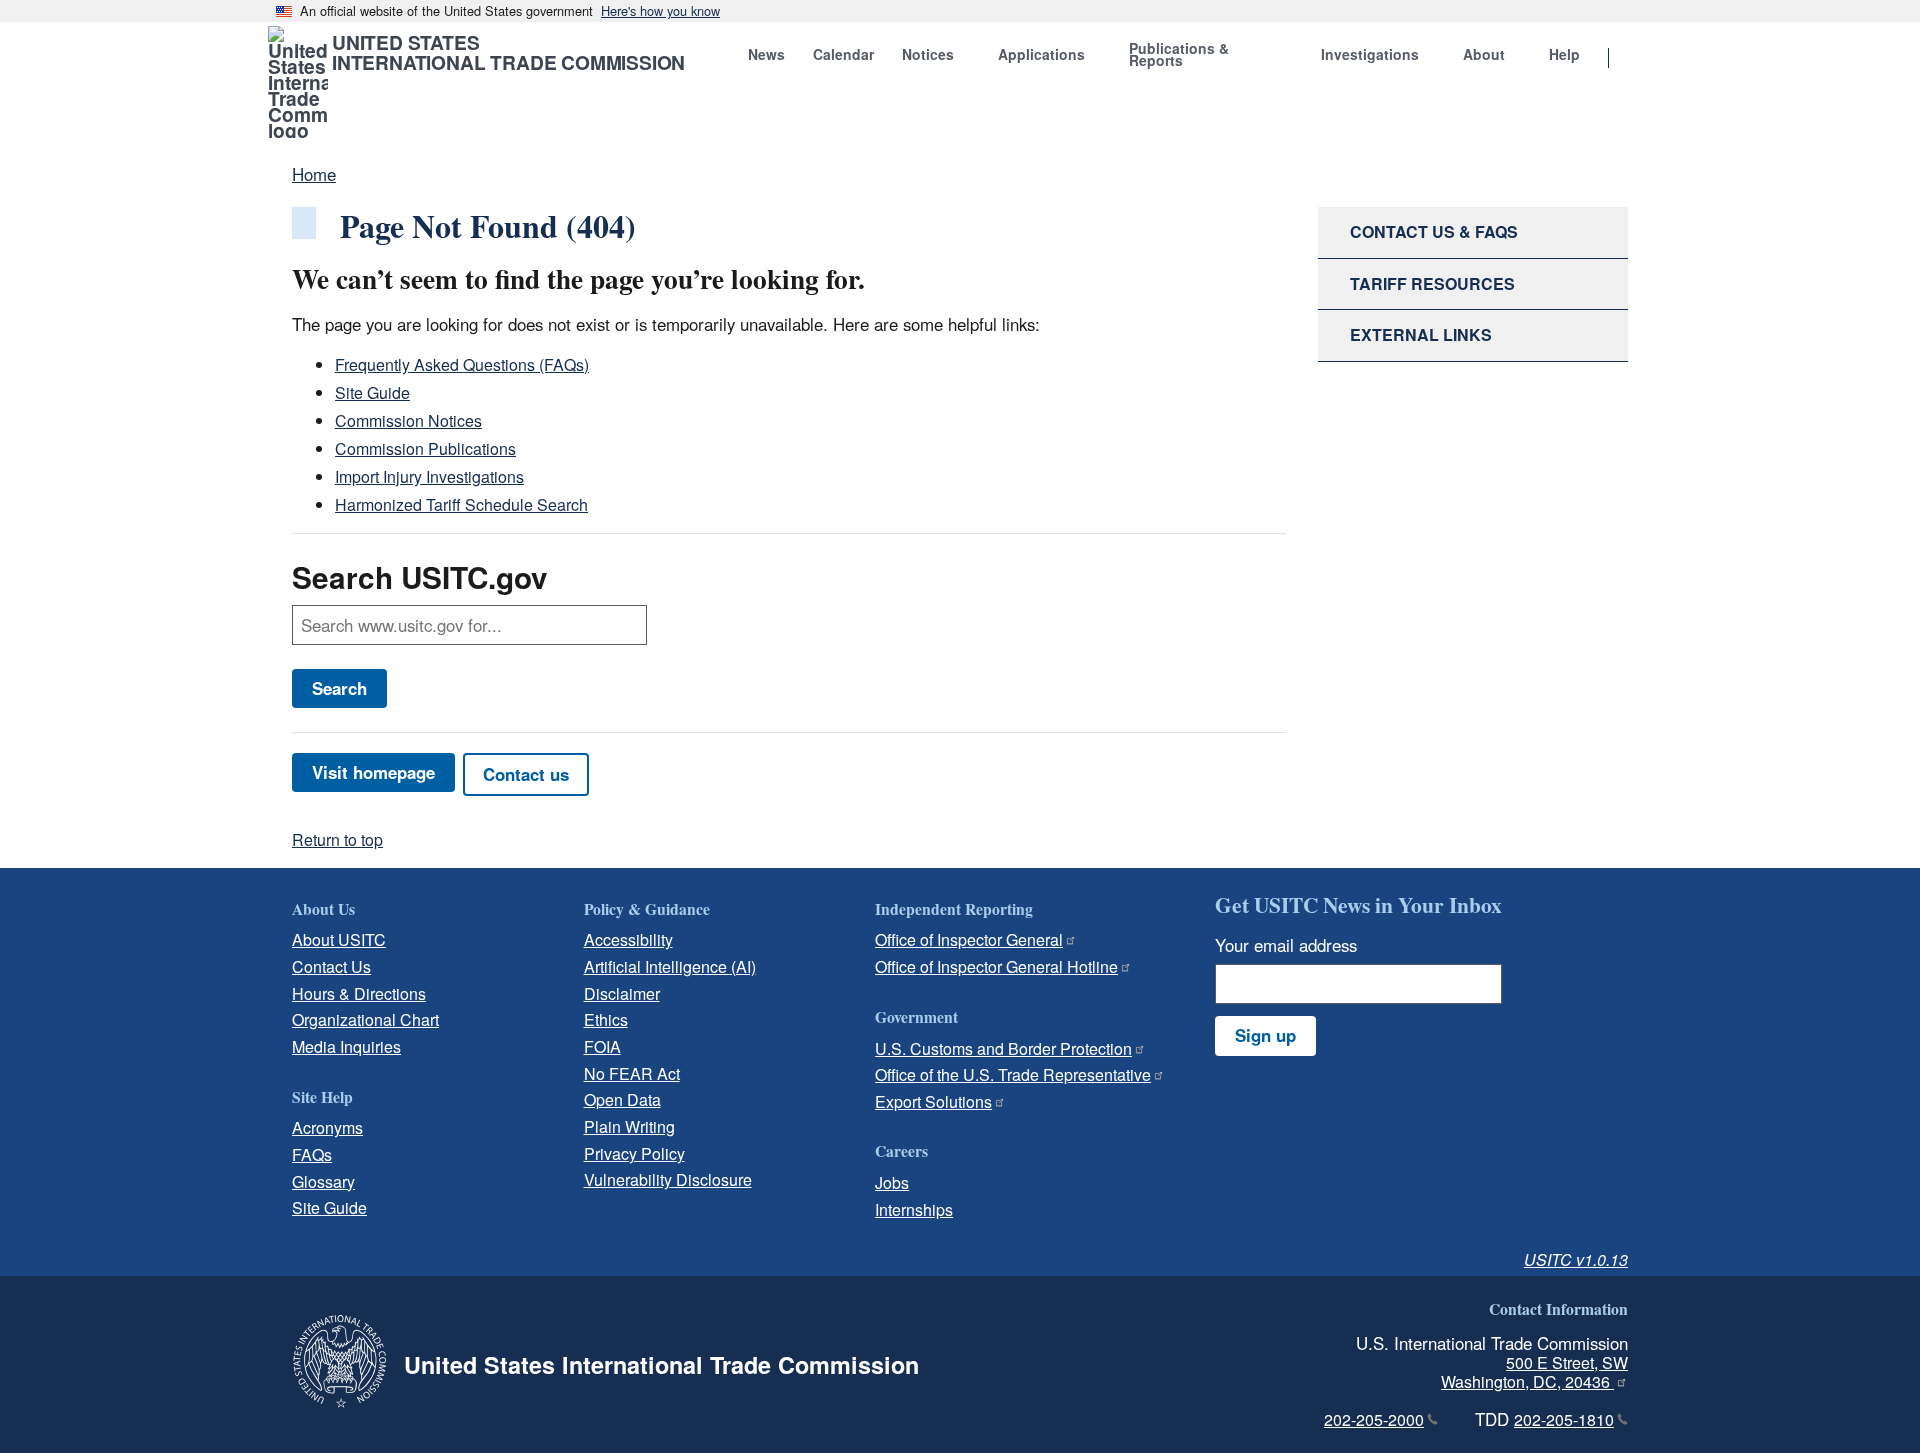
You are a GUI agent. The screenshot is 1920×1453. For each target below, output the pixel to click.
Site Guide (372, 392)
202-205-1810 (1564, 1419)
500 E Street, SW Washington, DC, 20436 (1534, 1372)
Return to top (337, 839)
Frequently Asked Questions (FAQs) (462, 364)
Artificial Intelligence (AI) (670, 966)
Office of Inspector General (969, 939)
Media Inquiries (346, 1046)
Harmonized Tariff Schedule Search (461, 504)
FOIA (602, 1046)
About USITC (339, 939)
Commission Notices (408, 420)
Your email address (1286, 945)
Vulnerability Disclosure (668, 1179)
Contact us (526, 774)
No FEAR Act (632, 1073)
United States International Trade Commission (508, 52)
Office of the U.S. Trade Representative (1013, 1074)
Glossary (323, 1181)
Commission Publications (425, 448)
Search (339, 688)
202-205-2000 (1374, 1419)
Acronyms (327, 1127)
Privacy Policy (634, 1153)
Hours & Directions (359, 993)
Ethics (606, 1019)
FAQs (312, 1154)
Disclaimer (622, 993)
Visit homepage (373, 772)
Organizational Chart (365, 1019)
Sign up (1265, 1035)
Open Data (622, 1099)
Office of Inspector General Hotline (996, 966)
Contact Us (331, 966)
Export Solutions (933, 1101)
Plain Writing (629, 1126)
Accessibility (628, 939)
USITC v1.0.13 (1576, 1259)
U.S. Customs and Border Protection (1003, 1048)
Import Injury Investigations (429, 476)
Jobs (892, 1182)
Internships (914, 1209)
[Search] (1634, 59)
